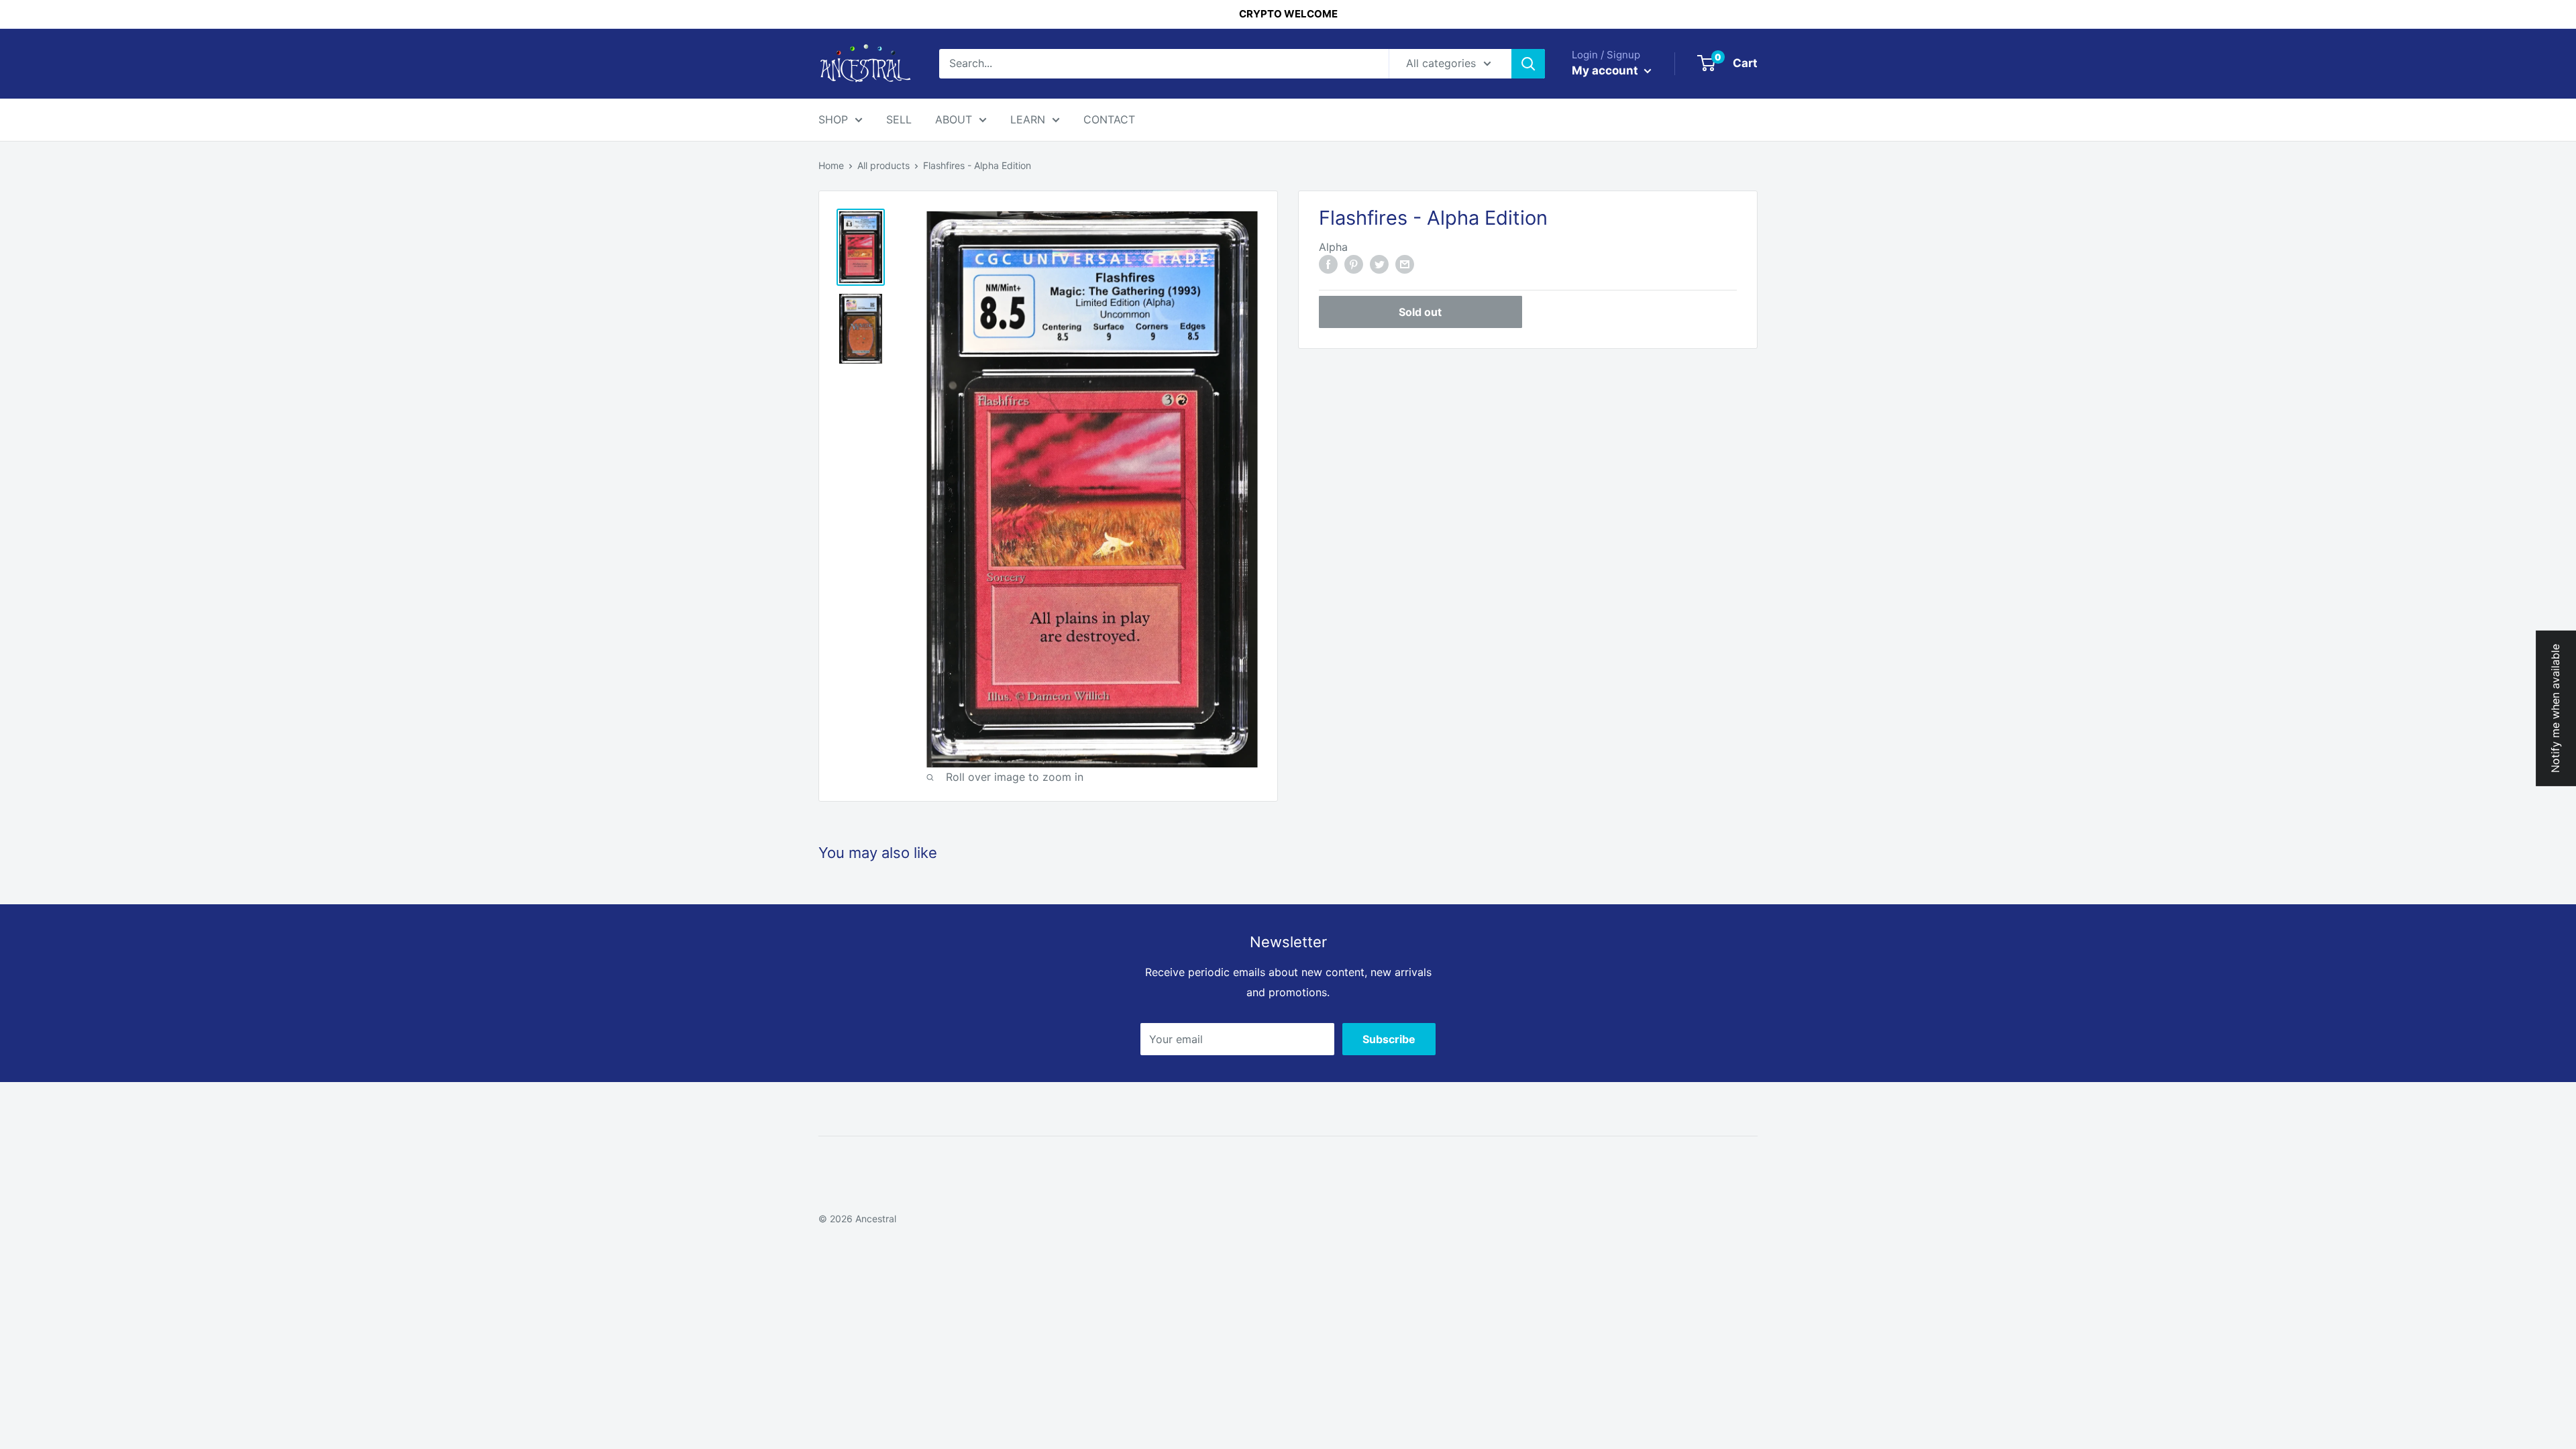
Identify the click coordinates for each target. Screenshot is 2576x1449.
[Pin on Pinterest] (1354, 264)
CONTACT (1109, 119)
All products (883, 165)
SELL (899, 119)
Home (831, 165)
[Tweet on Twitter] (1379, 264)
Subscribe (1389, 1039)
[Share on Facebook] (1328, 264)
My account (1606, 70)
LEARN (1028, 119)
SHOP (833, 119)
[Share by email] (1405, 264)
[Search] (1528, 64)
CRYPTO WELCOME (1288, 14)
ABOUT (954, 119)
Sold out (1420, 312)
